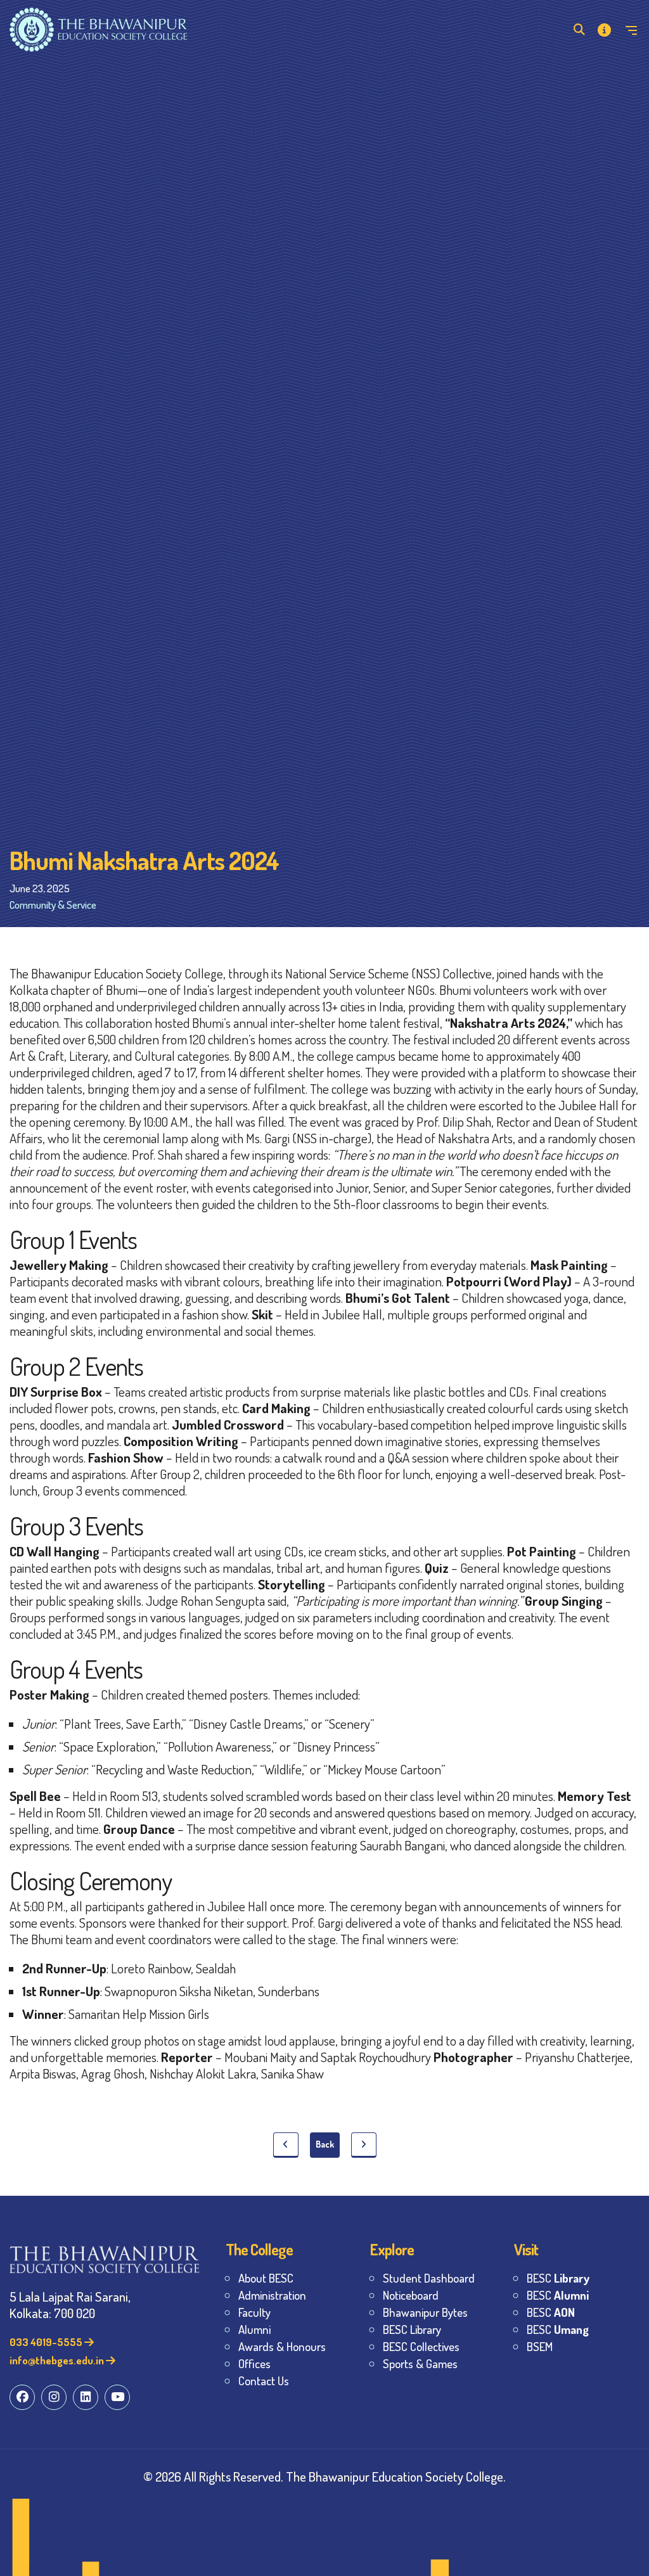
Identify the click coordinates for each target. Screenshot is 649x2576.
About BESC (266, 2278)
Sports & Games (420, 2363)
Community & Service (53, 905)
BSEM (540, 2346)
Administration (272, 2295)
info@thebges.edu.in (58, 2360)
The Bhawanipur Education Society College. (396, 2476)
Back (325, 2144)
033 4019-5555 (47, 2342)
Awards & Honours (282, 2346)
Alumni (254, 2329)
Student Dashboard (429, 2278)
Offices (254, 2363)
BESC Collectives (421, 2346)
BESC (558, 2278)
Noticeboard (411, 2295)
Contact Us (264, 2381)
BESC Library (412, 2329)
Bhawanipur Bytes (425, 2312)
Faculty (254, 2312)
